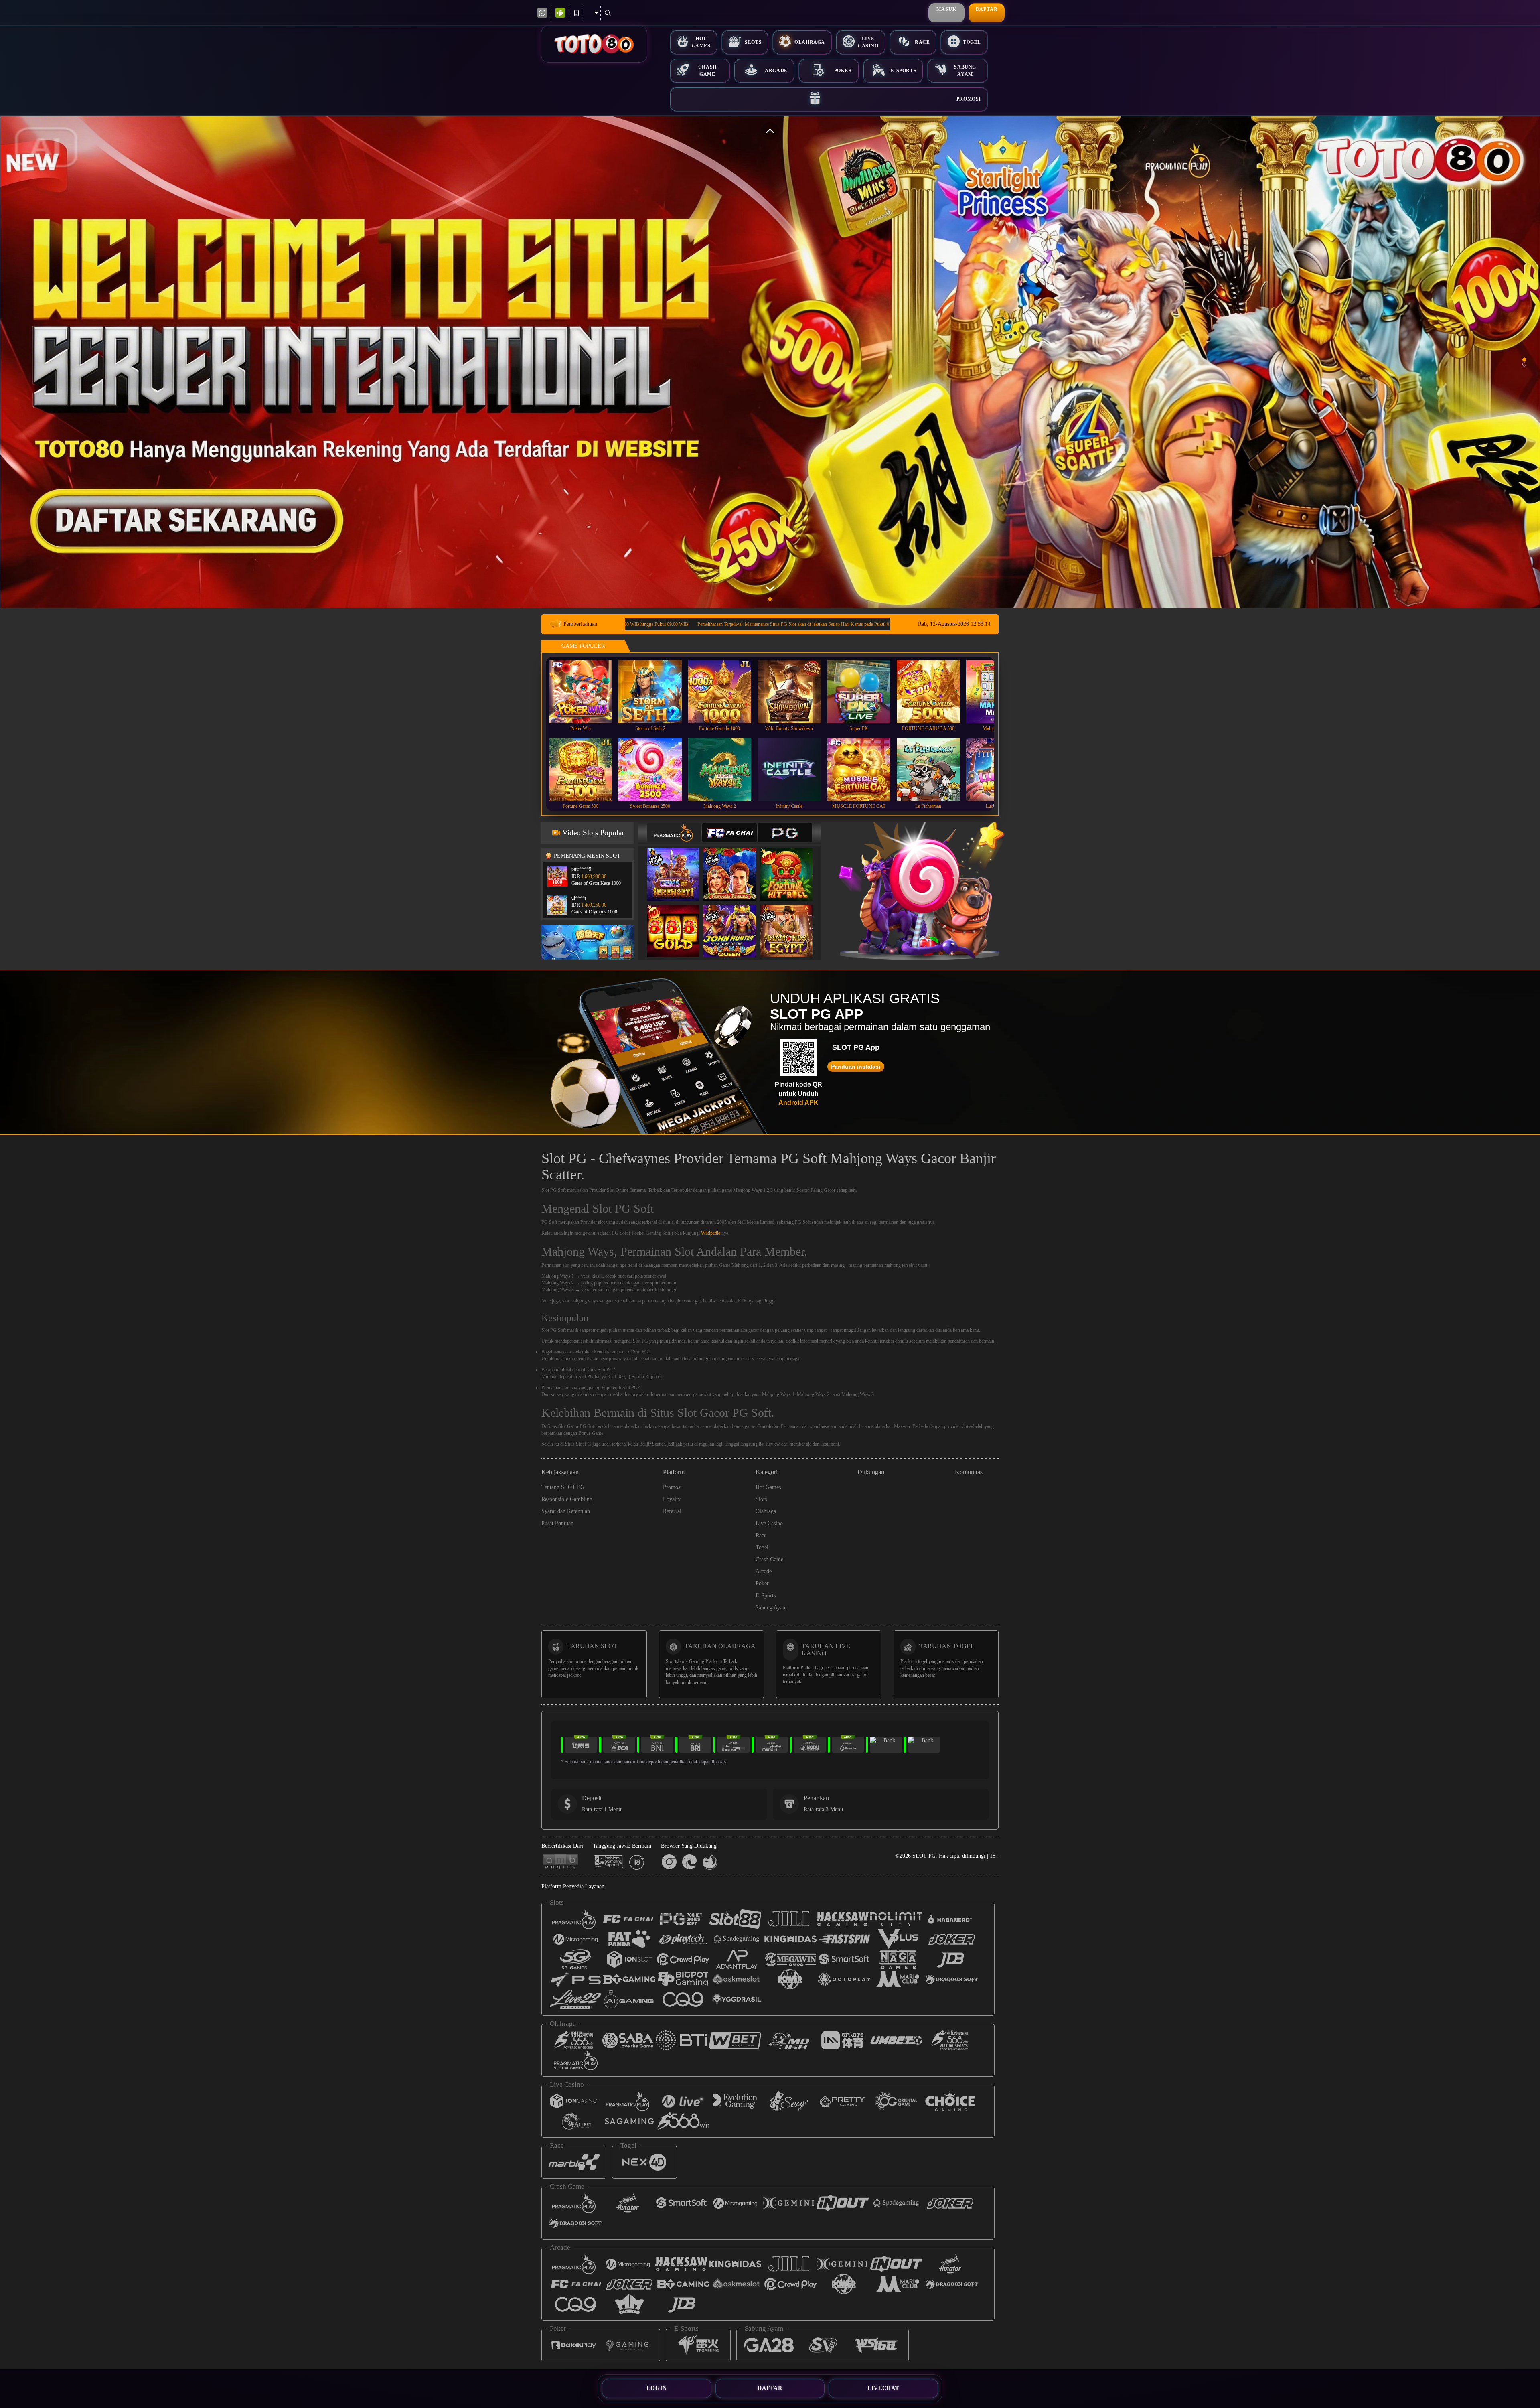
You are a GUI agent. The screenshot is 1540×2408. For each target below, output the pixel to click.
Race (922, 42)
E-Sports (904, 71)
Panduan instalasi (856, 1067)
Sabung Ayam (965, 70)
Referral (672, 1511)
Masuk (946, 9)
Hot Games (701, 42)
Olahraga (810, 42)
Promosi (969, 99)
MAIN (586, 691)
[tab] (674, 833)
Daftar (987, 9)
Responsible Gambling (567, 1499)
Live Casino (868, 42)
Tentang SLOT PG (563, 1487)
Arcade (776, 71)
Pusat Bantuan (557, 1523)
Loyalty (672, 1499)
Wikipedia (711, 1233)
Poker (843, 71)
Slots (753, 42)
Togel (972, 42)
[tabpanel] (770, 362)
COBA (678, 866)
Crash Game (707, 70)
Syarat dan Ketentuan (566, 1511)
